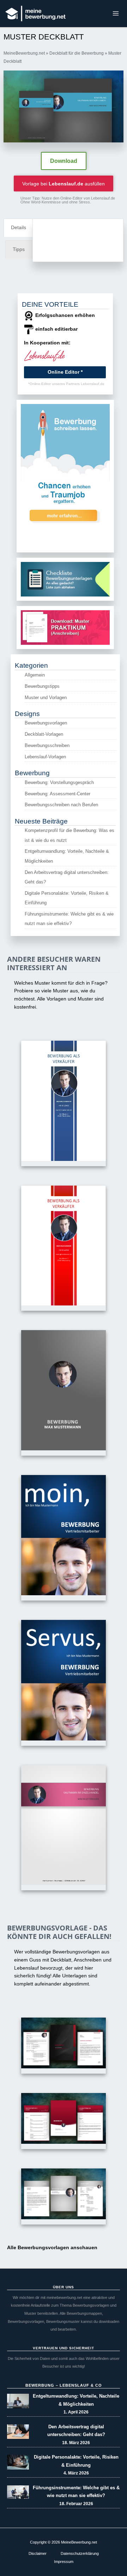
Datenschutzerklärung (80, 2553)
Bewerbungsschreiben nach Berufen (61, 805)
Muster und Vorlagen (46, 697)
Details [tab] (19, 228)
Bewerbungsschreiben (47, 745)
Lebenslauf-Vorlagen (45, 757)
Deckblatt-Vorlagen (44, 734)
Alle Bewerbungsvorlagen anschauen (52, 2248)
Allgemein (35, 675)
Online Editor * (65, 372)
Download (64, 161)
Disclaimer (38, 2553)
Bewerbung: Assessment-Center (58, 794)
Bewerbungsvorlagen (46, 723)
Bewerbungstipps (42, 686)
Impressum (64, 2562)
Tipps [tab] (19, 249)
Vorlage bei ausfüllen (64, 184)
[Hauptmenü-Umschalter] (116, 14)
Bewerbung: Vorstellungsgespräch (59, 782)
